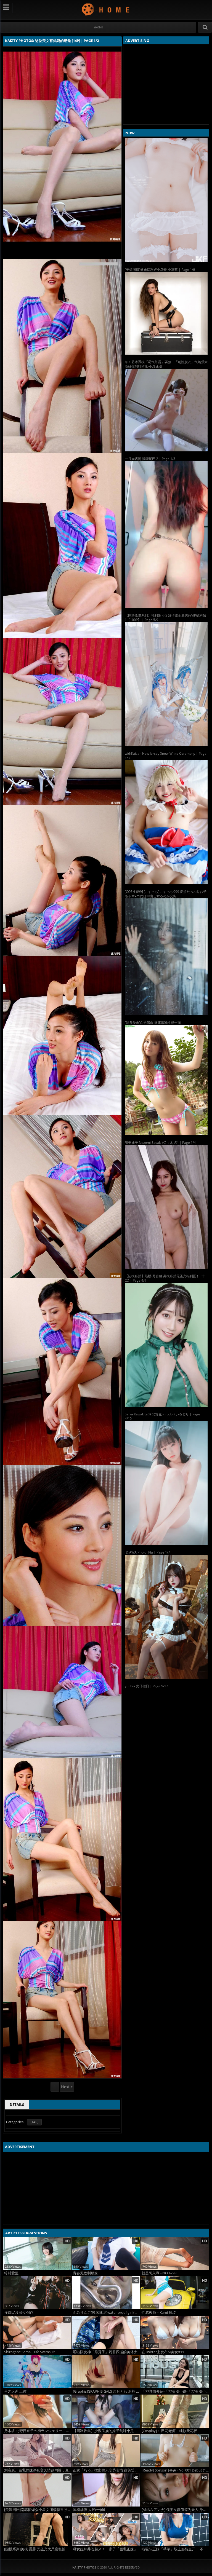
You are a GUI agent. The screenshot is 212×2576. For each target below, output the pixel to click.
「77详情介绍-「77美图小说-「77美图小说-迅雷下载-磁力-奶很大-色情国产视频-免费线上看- (175, 2391)
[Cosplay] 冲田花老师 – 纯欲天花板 (169, 2431)
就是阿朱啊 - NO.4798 (159, 2273)
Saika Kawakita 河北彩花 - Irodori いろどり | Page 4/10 (162, 1416)
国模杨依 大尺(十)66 (89, 2510)
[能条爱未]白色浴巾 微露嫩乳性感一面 (153, 1023)
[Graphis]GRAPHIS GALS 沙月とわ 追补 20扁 (107, 2391)
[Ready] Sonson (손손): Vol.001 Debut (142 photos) (175, 2470)
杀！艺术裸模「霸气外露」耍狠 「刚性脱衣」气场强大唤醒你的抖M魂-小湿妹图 (166, 364)
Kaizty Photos (106, 9)
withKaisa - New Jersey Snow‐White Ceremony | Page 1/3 (166, 756)
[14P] (34, 2122)
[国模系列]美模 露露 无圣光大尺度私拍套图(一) (38, 2549)
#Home (98, 27)
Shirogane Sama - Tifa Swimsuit (30, 2352)
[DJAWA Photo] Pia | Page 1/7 (147, 1552)
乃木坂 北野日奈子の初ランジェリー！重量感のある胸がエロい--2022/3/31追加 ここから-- (38, 2431)
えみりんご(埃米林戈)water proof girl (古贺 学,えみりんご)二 (107, 2313)
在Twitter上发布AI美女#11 (163, 2352)
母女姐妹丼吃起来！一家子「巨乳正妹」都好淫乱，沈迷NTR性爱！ (107, 2549)
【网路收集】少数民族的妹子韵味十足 (103, 2431)
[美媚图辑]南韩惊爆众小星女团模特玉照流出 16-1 (38, 2510)
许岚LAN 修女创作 (19, 2313)
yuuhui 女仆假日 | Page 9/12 (146, 1686)
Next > (67, 2087)
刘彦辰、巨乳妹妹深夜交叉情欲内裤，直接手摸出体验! (38, 2470)
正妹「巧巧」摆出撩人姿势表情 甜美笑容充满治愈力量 (107, 2470)
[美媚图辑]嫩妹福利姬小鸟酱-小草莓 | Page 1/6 (160, 270)
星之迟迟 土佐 (15, 2391)
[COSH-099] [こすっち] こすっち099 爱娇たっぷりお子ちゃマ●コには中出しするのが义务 (166, 894)
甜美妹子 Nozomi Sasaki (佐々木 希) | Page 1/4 (160, 1143)
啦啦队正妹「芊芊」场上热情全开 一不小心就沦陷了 (175, 2549)
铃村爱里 (11, 2273)
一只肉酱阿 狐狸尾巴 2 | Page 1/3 (150, 459)
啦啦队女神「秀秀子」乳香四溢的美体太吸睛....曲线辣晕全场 (107, 2352)
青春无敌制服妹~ (86, 2273)
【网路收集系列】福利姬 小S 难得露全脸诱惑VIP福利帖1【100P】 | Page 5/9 (165, 618)
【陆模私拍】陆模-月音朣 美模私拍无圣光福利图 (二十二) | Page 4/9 (165, 1278)
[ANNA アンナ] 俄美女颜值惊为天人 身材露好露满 (175, 2510)
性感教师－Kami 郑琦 (159, 2313)
